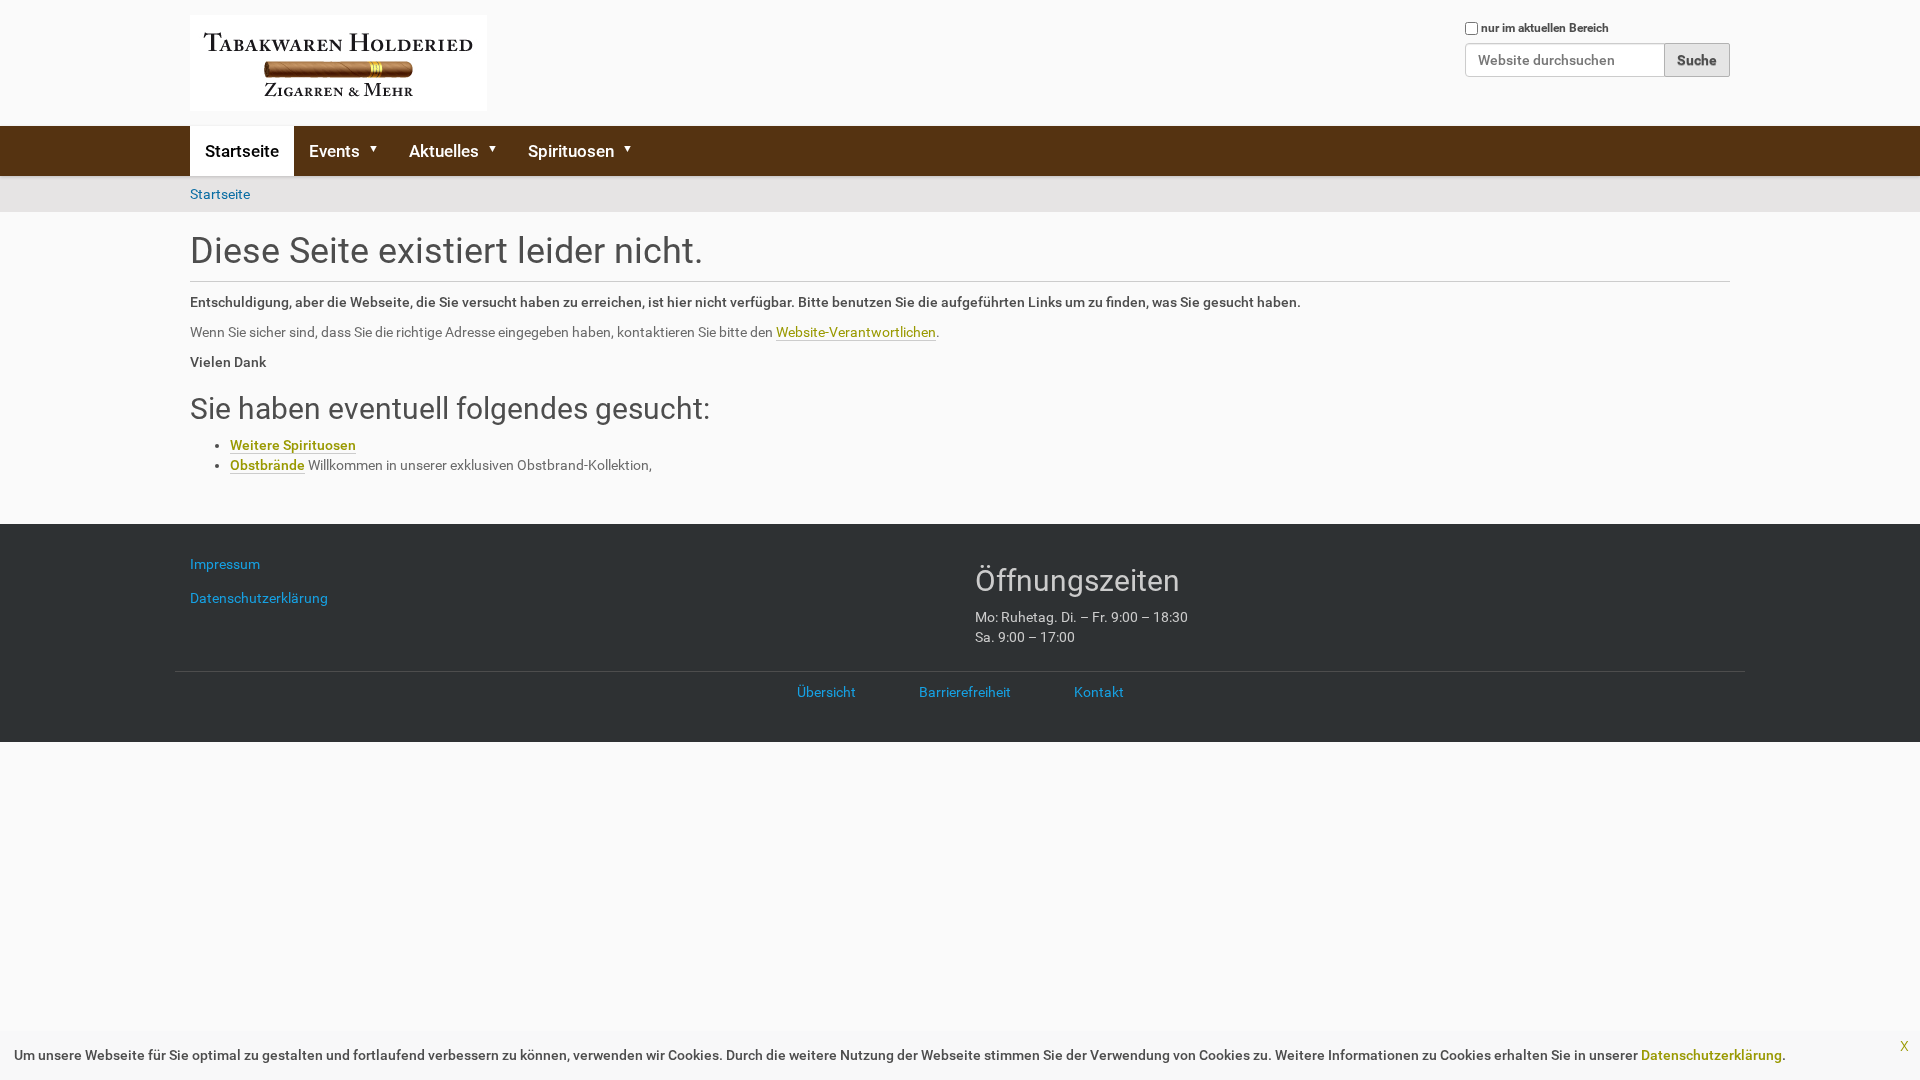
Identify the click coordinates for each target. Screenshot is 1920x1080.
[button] (380, 151)
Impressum (232, 564)
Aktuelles (444, 151)
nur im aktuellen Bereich (1545, 28)
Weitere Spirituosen (293, 445)
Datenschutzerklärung (1711, 1055)
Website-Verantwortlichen (856, 332)
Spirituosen (571, 151)
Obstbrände (267, 465)
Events (334, 151)
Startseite (242, 151)
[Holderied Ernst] (338, 63)
